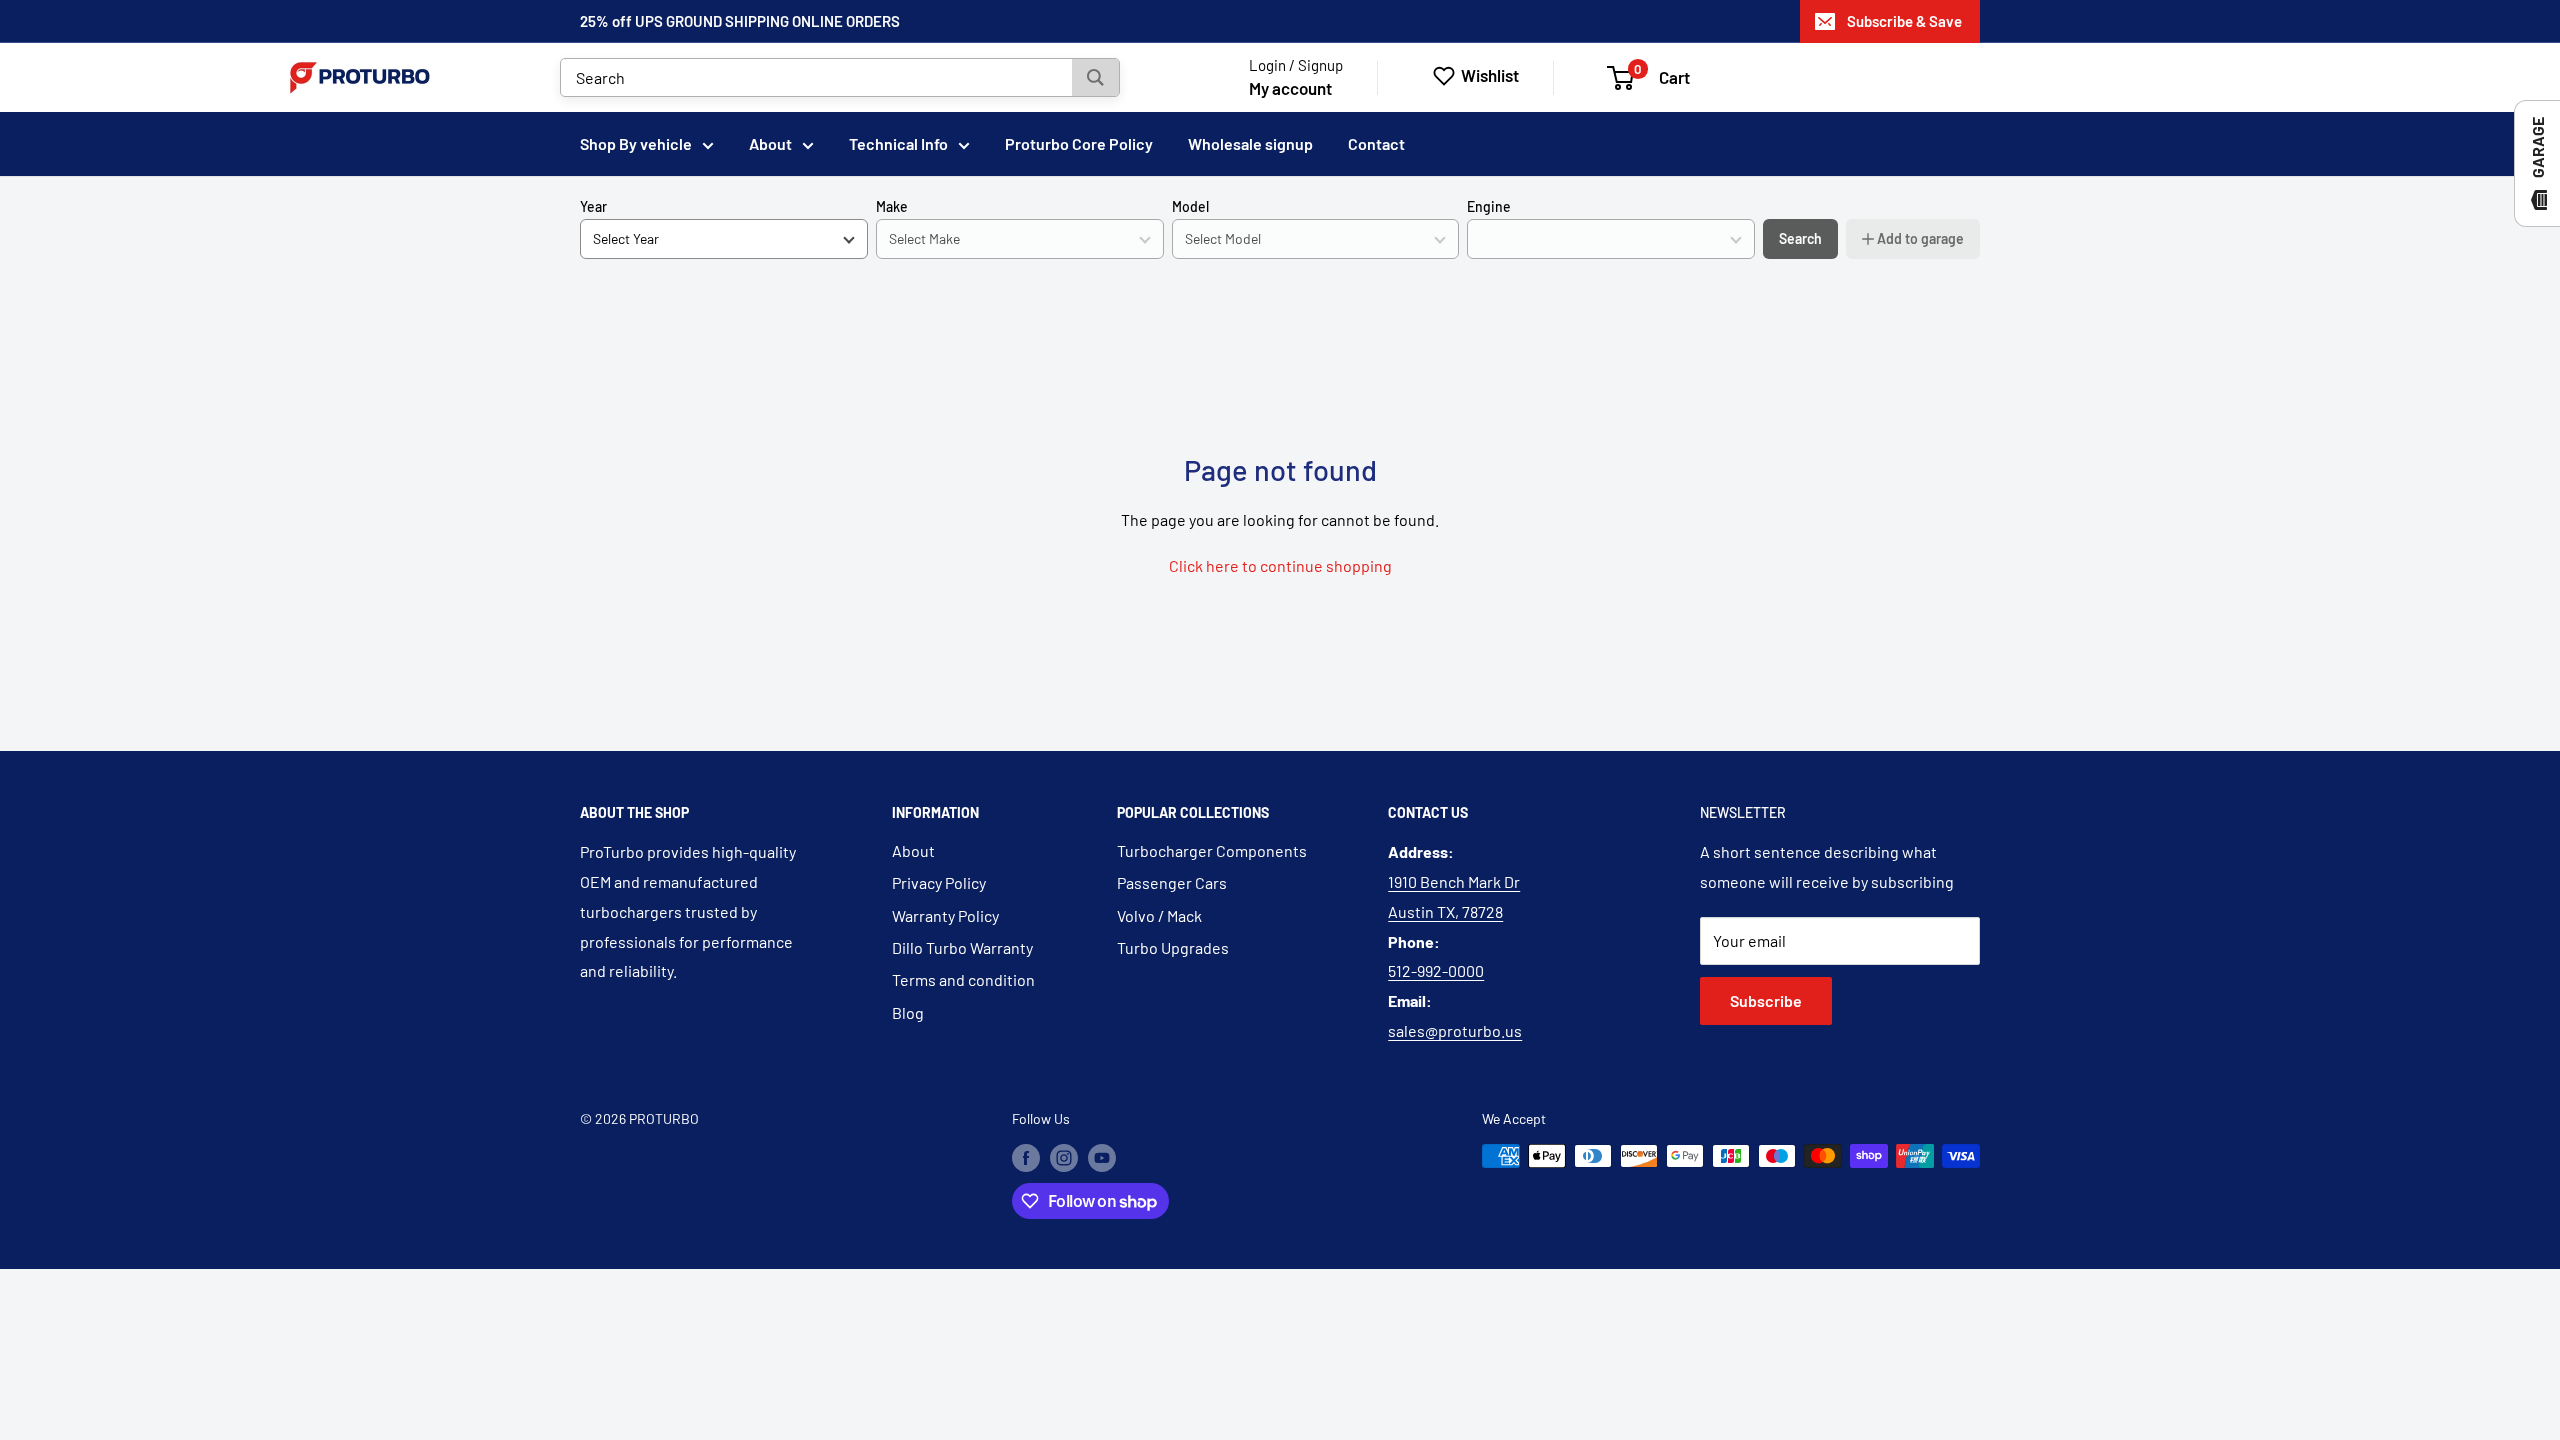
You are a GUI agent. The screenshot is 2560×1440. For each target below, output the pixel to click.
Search (1800, 238)
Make (892, 206)
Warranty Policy (945, 915)
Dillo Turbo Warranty (962, 947)
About (770, 143)
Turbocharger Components (1212, 850)
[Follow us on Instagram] (1064, 1158)
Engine (1489, 206)
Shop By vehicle (636, 143)
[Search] (1095, 77)
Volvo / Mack (1159, 915)
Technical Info (898, 143)
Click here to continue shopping (1280, 565)
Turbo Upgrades (1173, 947)
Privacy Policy (939, 882)
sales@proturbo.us (1455, 1030)
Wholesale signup (1250, 143)
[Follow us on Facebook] (1026, 1158)
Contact (1376, 143)
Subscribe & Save (1904, 21)
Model (1190, 206)
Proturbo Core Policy (1079, 143)
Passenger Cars (1172, 882)
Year (593, 206)
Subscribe (1766, 1000)
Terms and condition (963, 979)
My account (1290, 88)
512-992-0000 (1436, 970)
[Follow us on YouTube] (1102, 1158)
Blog (908, 1012)
